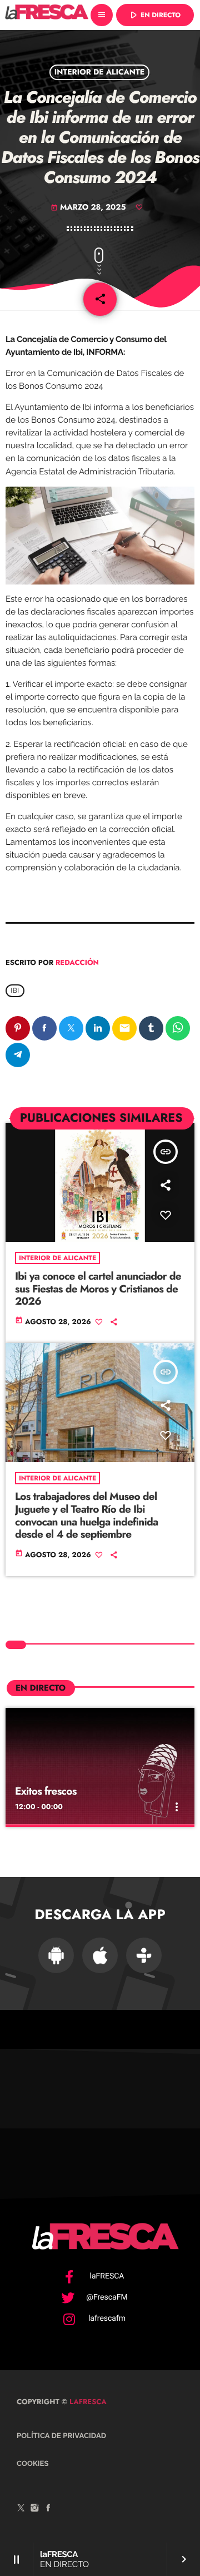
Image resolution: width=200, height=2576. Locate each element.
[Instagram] (35, 2509)
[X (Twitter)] (21, 2509)
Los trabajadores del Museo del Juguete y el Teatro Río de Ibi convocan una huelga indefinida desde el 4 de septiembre (86, 1516)
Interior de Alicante (100, 72)
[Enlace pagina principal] (47, 15)
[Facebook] (48, 2509)
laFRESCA (87, 2402)
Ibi (15, 991)
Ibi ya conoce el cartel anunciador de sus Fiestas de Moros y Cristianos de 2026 (98, 1289)
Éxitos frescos (46, 1792)
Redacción (77, 962)
